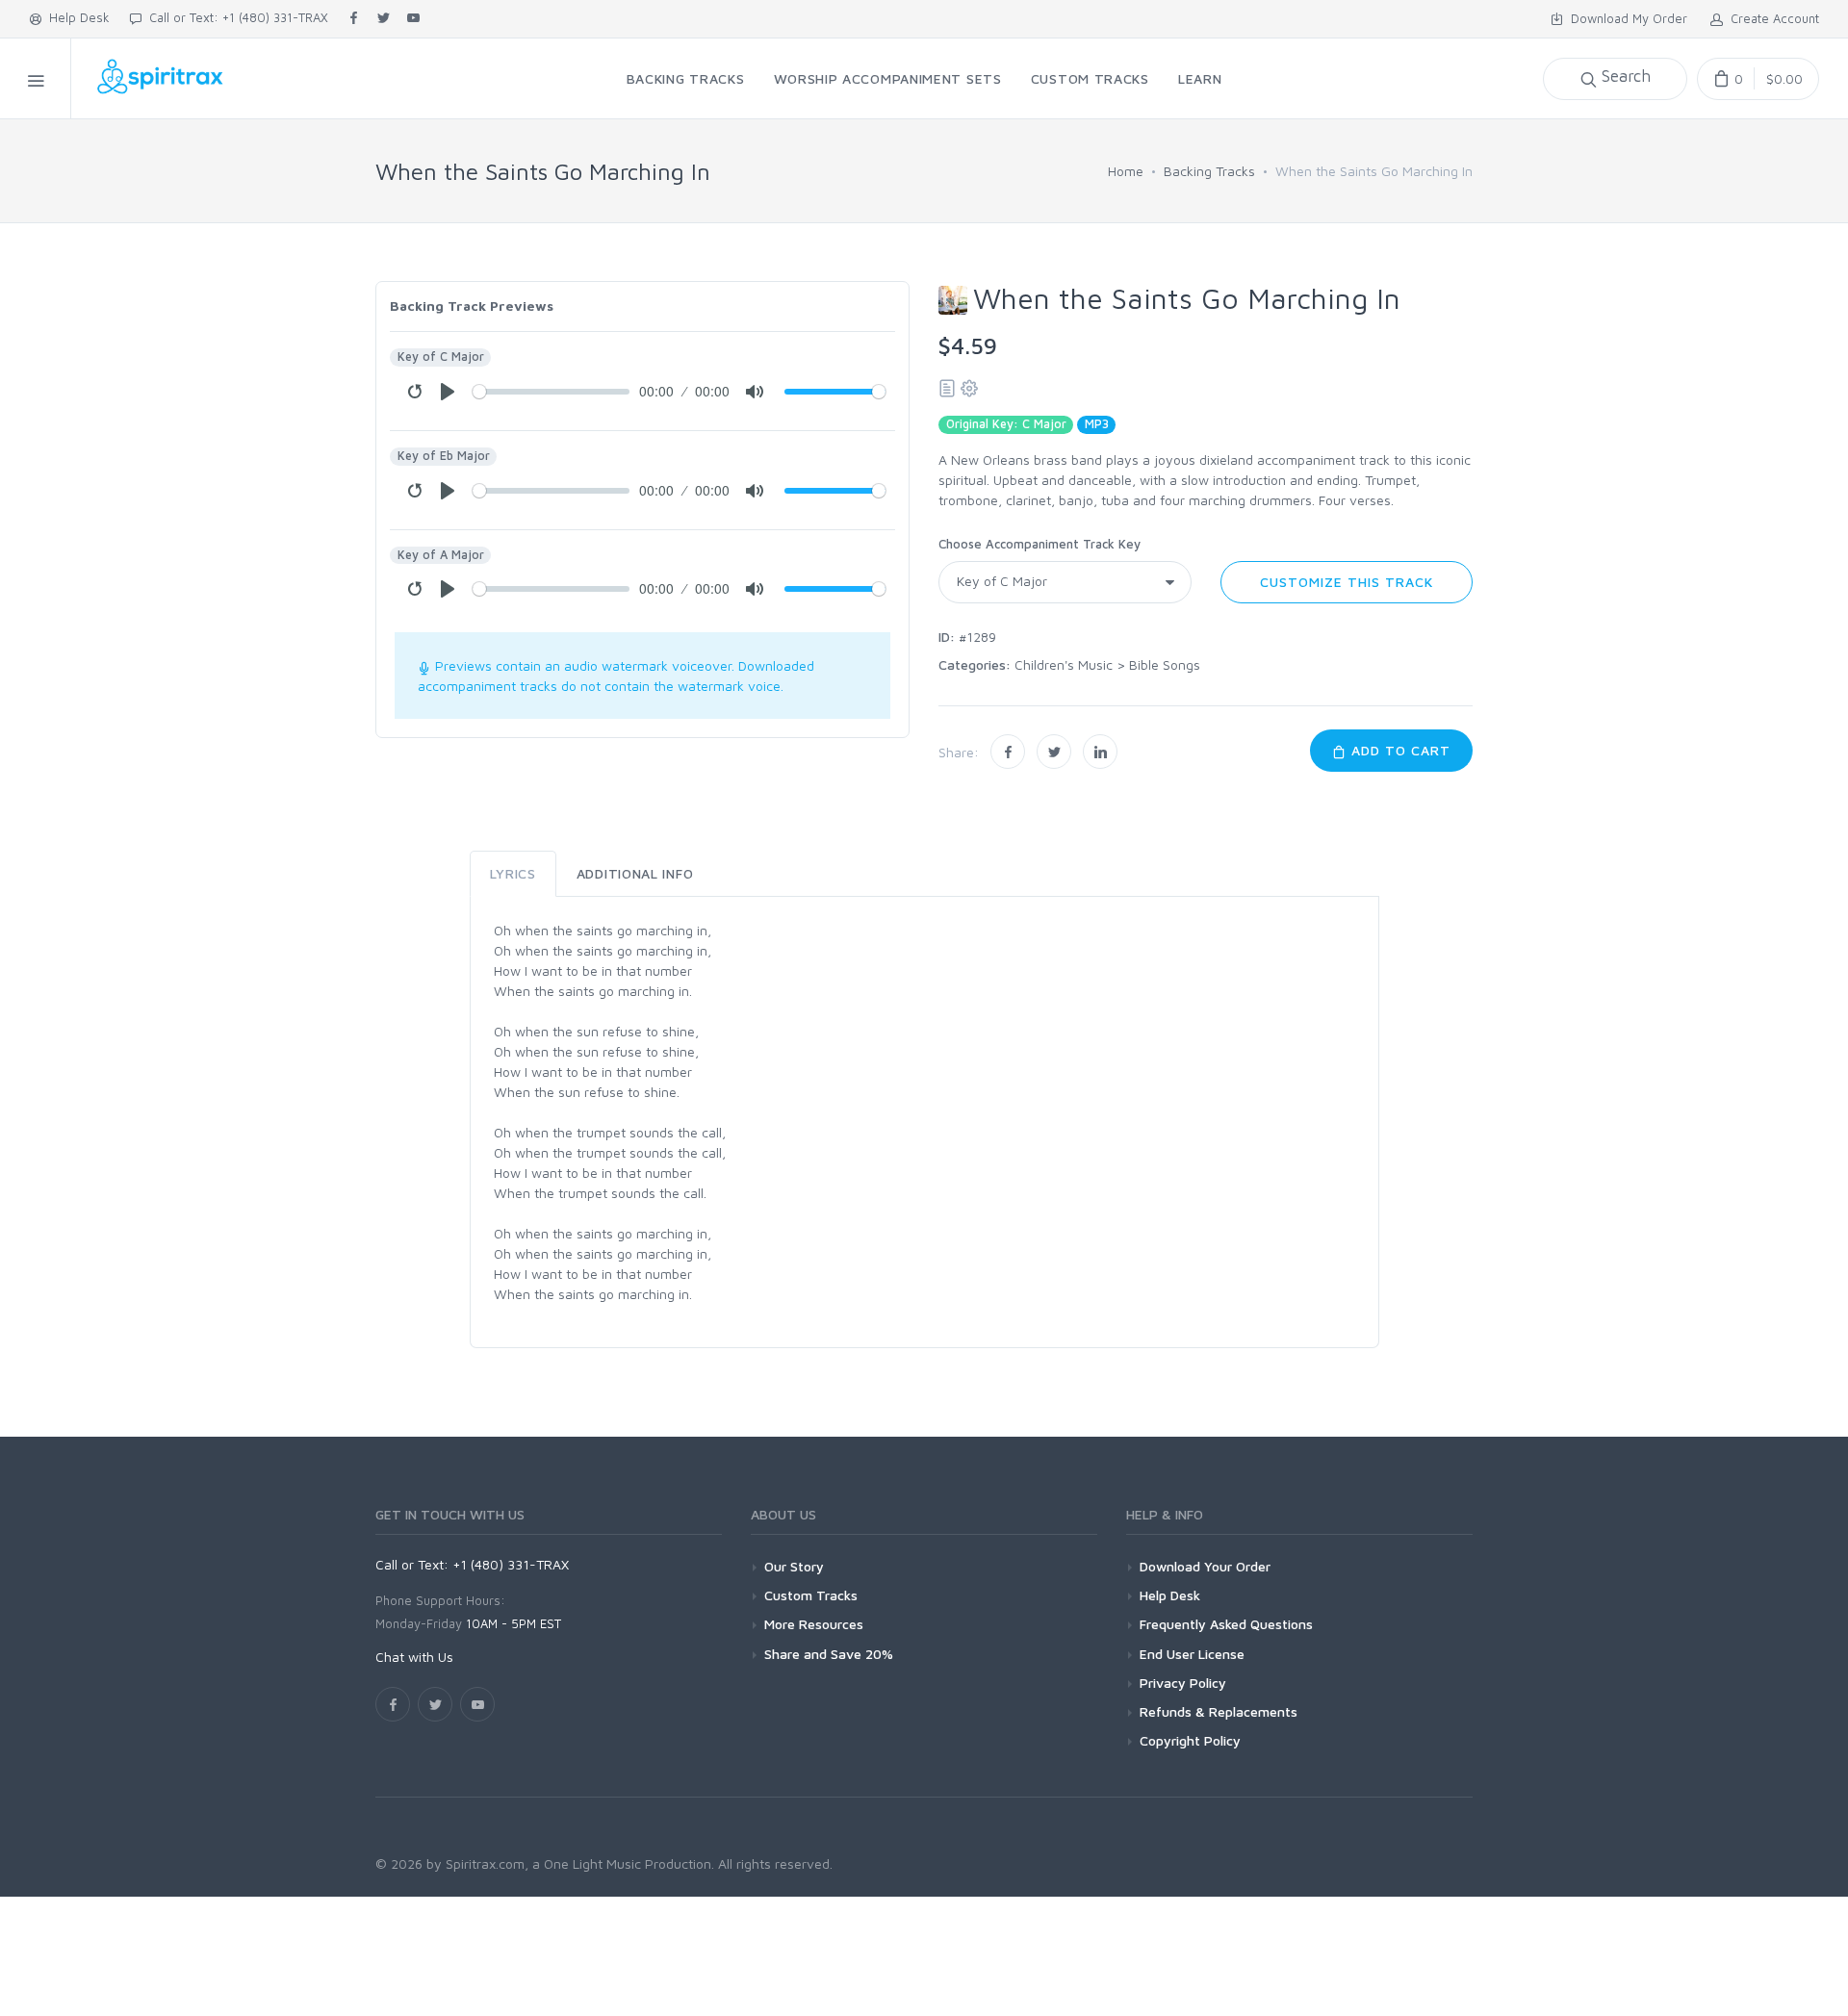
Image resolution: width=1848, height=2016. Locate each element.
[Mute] (755, 392)
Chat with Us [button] (414, 1657)
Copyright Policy (1190, 1740)
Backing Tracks (1209, 171)
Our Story (794, 1566)
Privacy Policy (1183, 1683)
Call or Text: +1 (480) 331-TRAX (235, 17)
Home (1126, 171)
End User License (1192, 1654)
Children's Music (1064, 664)
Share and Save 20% (829, 1654)
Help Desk (76, 17)
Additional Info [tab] (635, 873)
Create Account (1771, 18)
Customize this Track (1347, 582)
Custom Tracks (811, 1595)
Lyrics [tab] (513, 873)
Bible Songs (1165, 664)
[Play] (448, 392)
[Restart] (415, 392)
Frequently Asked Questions (1226, 1624)
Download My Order (1625, 18)
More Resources (814, 1624)
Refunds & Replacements (1219, 1711)
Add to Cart (1399, 750)
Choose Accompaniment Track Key (1039, 544)
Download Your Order (1205, 1566)
